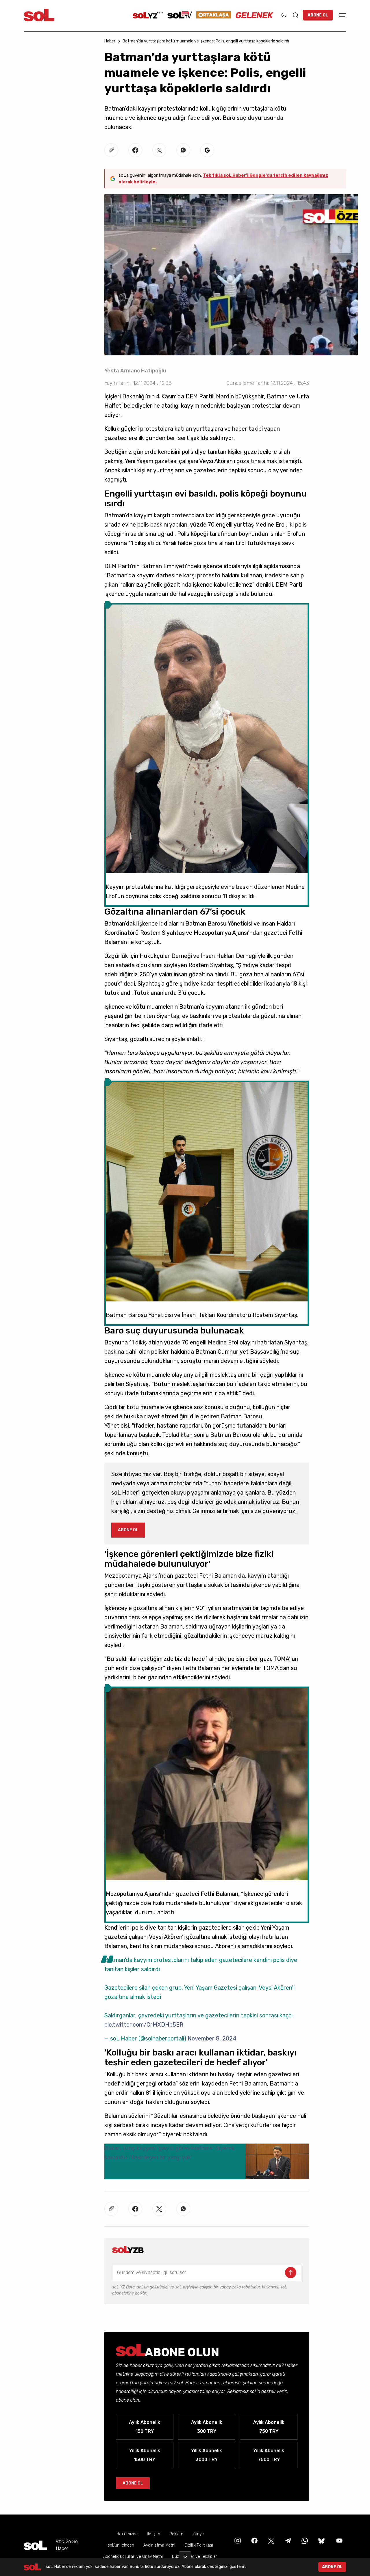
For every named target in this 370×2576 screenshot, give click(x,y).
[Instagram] (237, 2540)
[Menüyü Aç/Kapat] (342, 15)
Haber (110, 41)
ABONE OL (318, 15)
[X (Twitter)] (271, 2540)
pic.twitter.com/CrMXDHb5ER (144, 2025)
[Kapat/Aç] (185, 2555)
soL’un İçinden (121, 2545)
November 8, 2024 (212, 2038)
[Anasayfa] (35, 2545)
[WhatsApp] (304, 2540)
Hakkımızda (127, 2534)
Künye (198, 2534)
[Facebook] (254, 2540)
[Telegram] (287, 2540)
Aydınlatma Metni (159, 2545)
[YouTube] (339, 2540)
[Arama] (295, 15)
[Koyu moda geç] (284, 15)
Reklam (176, 2534)
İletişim (153, 2534)
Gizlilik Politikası (199, 2545)
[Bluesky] (321, 2540)
